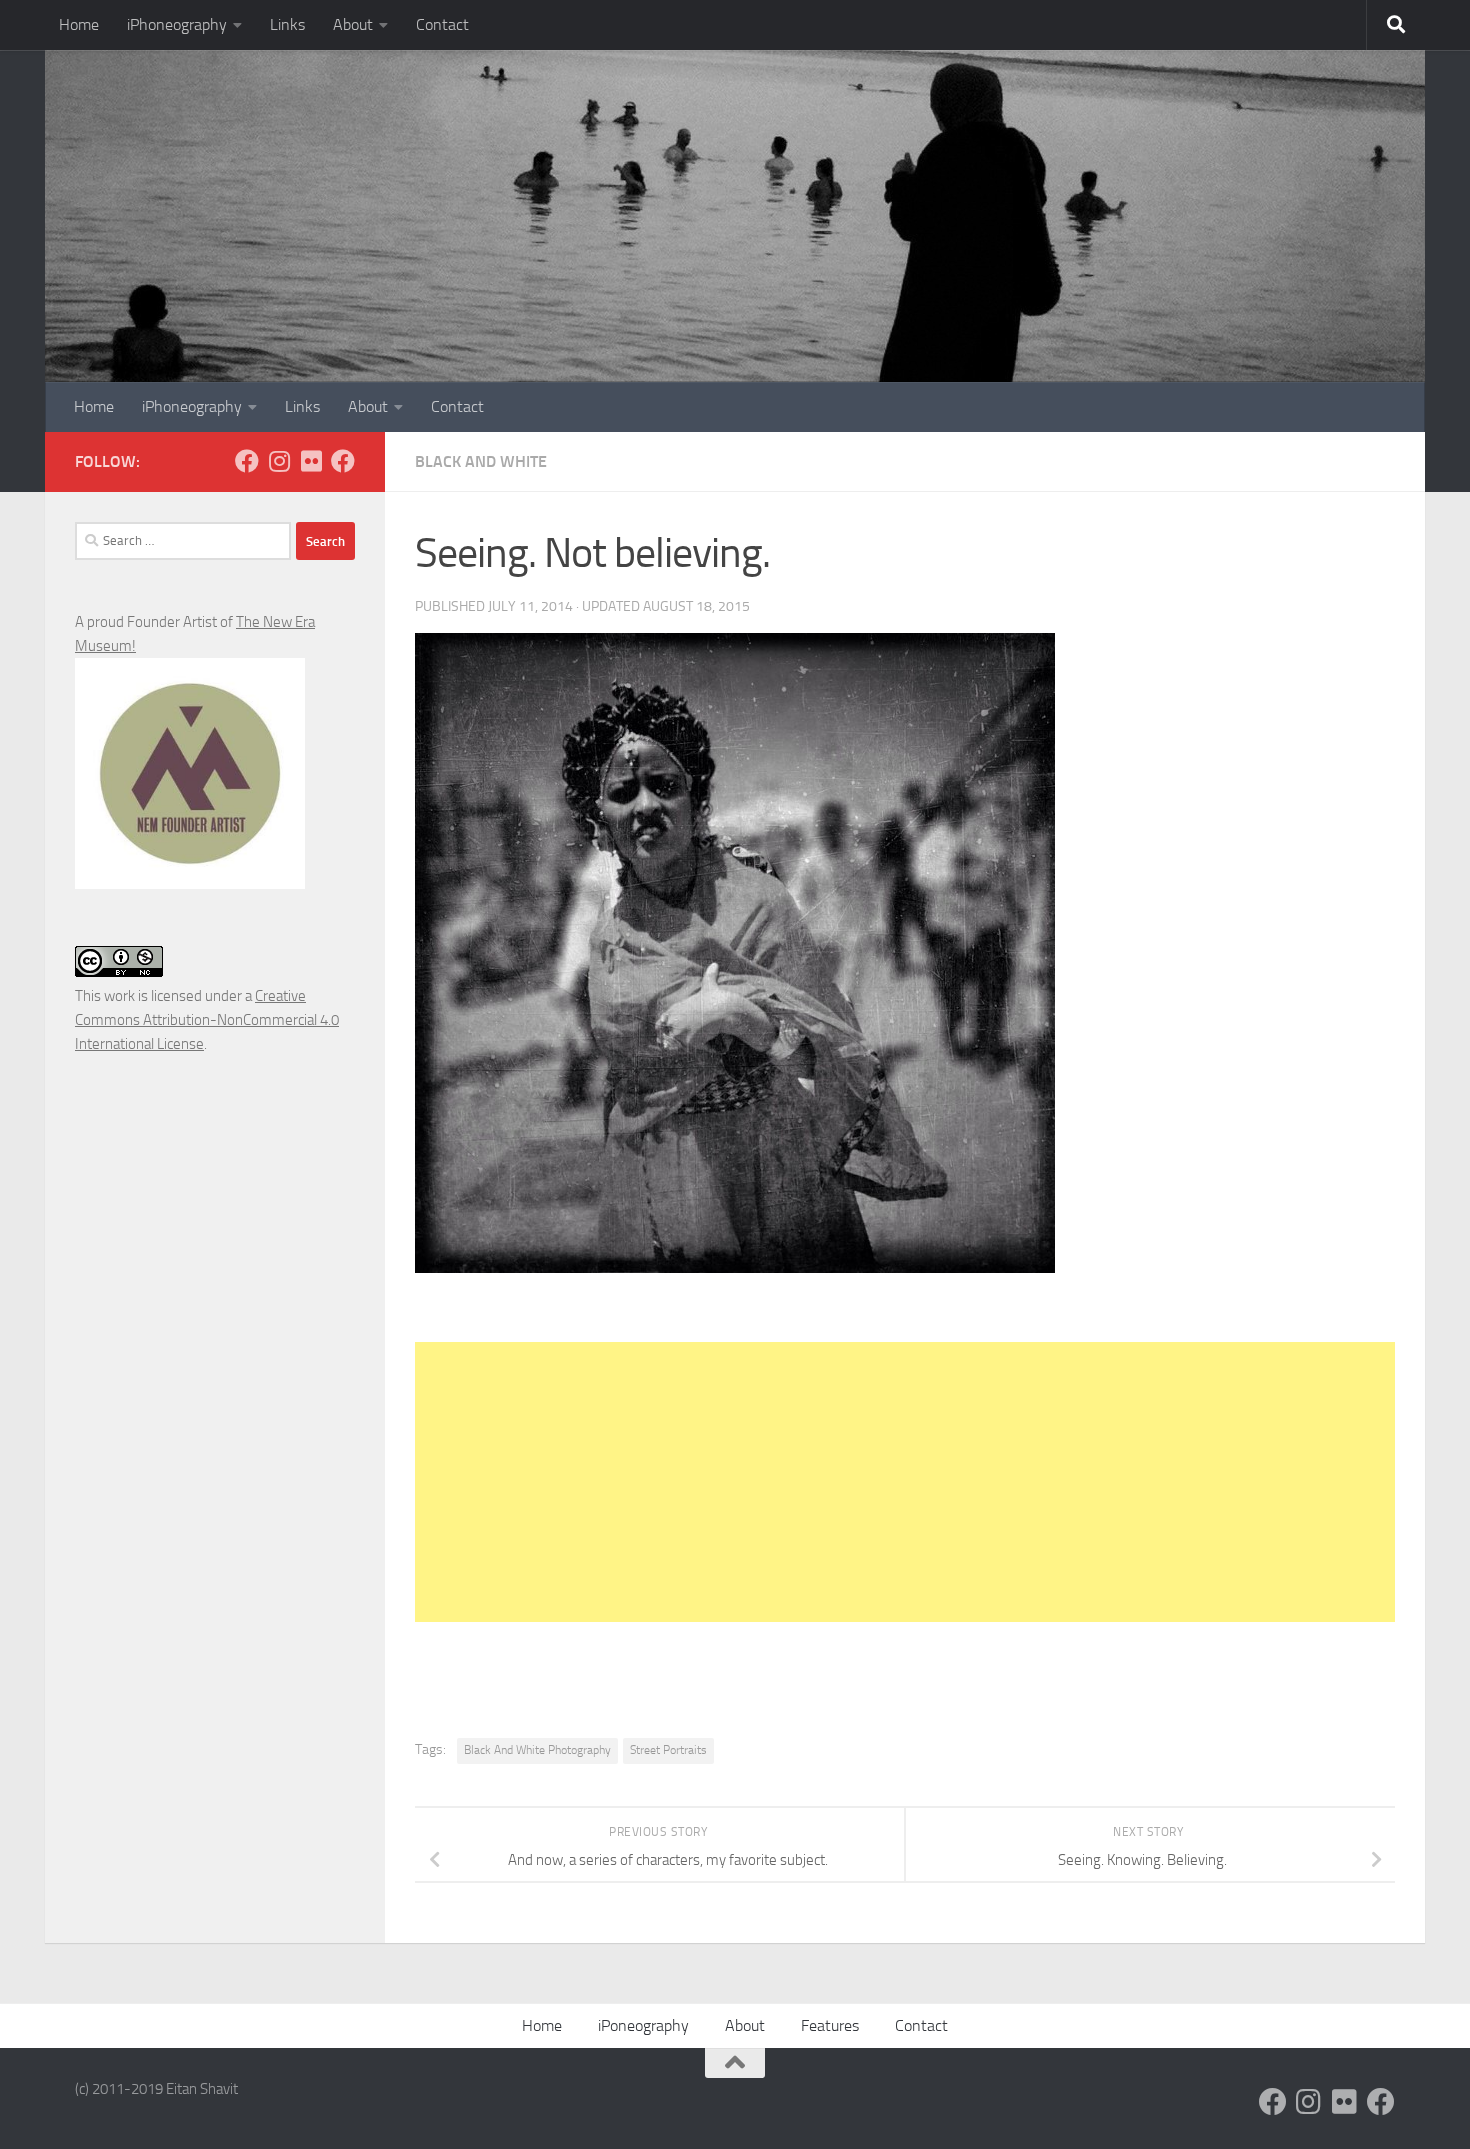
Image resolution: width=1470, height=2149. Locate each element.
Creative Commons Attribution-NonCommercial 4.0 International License (207, 1020)
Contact (442, 24)
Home (79, 24)
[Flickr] (311, 461)
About (353, 24)
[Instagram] (279, 461)
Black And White (481, 461)
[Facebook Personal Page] (247, 461)
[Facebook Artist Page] (343, 461)
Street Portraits (668, 1750)
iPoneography (643, 2025)
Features (830, 2025)
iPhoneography (177, 24)
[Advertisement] (905, 1482)
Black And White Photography (537, 1750)
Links (287, 24)
